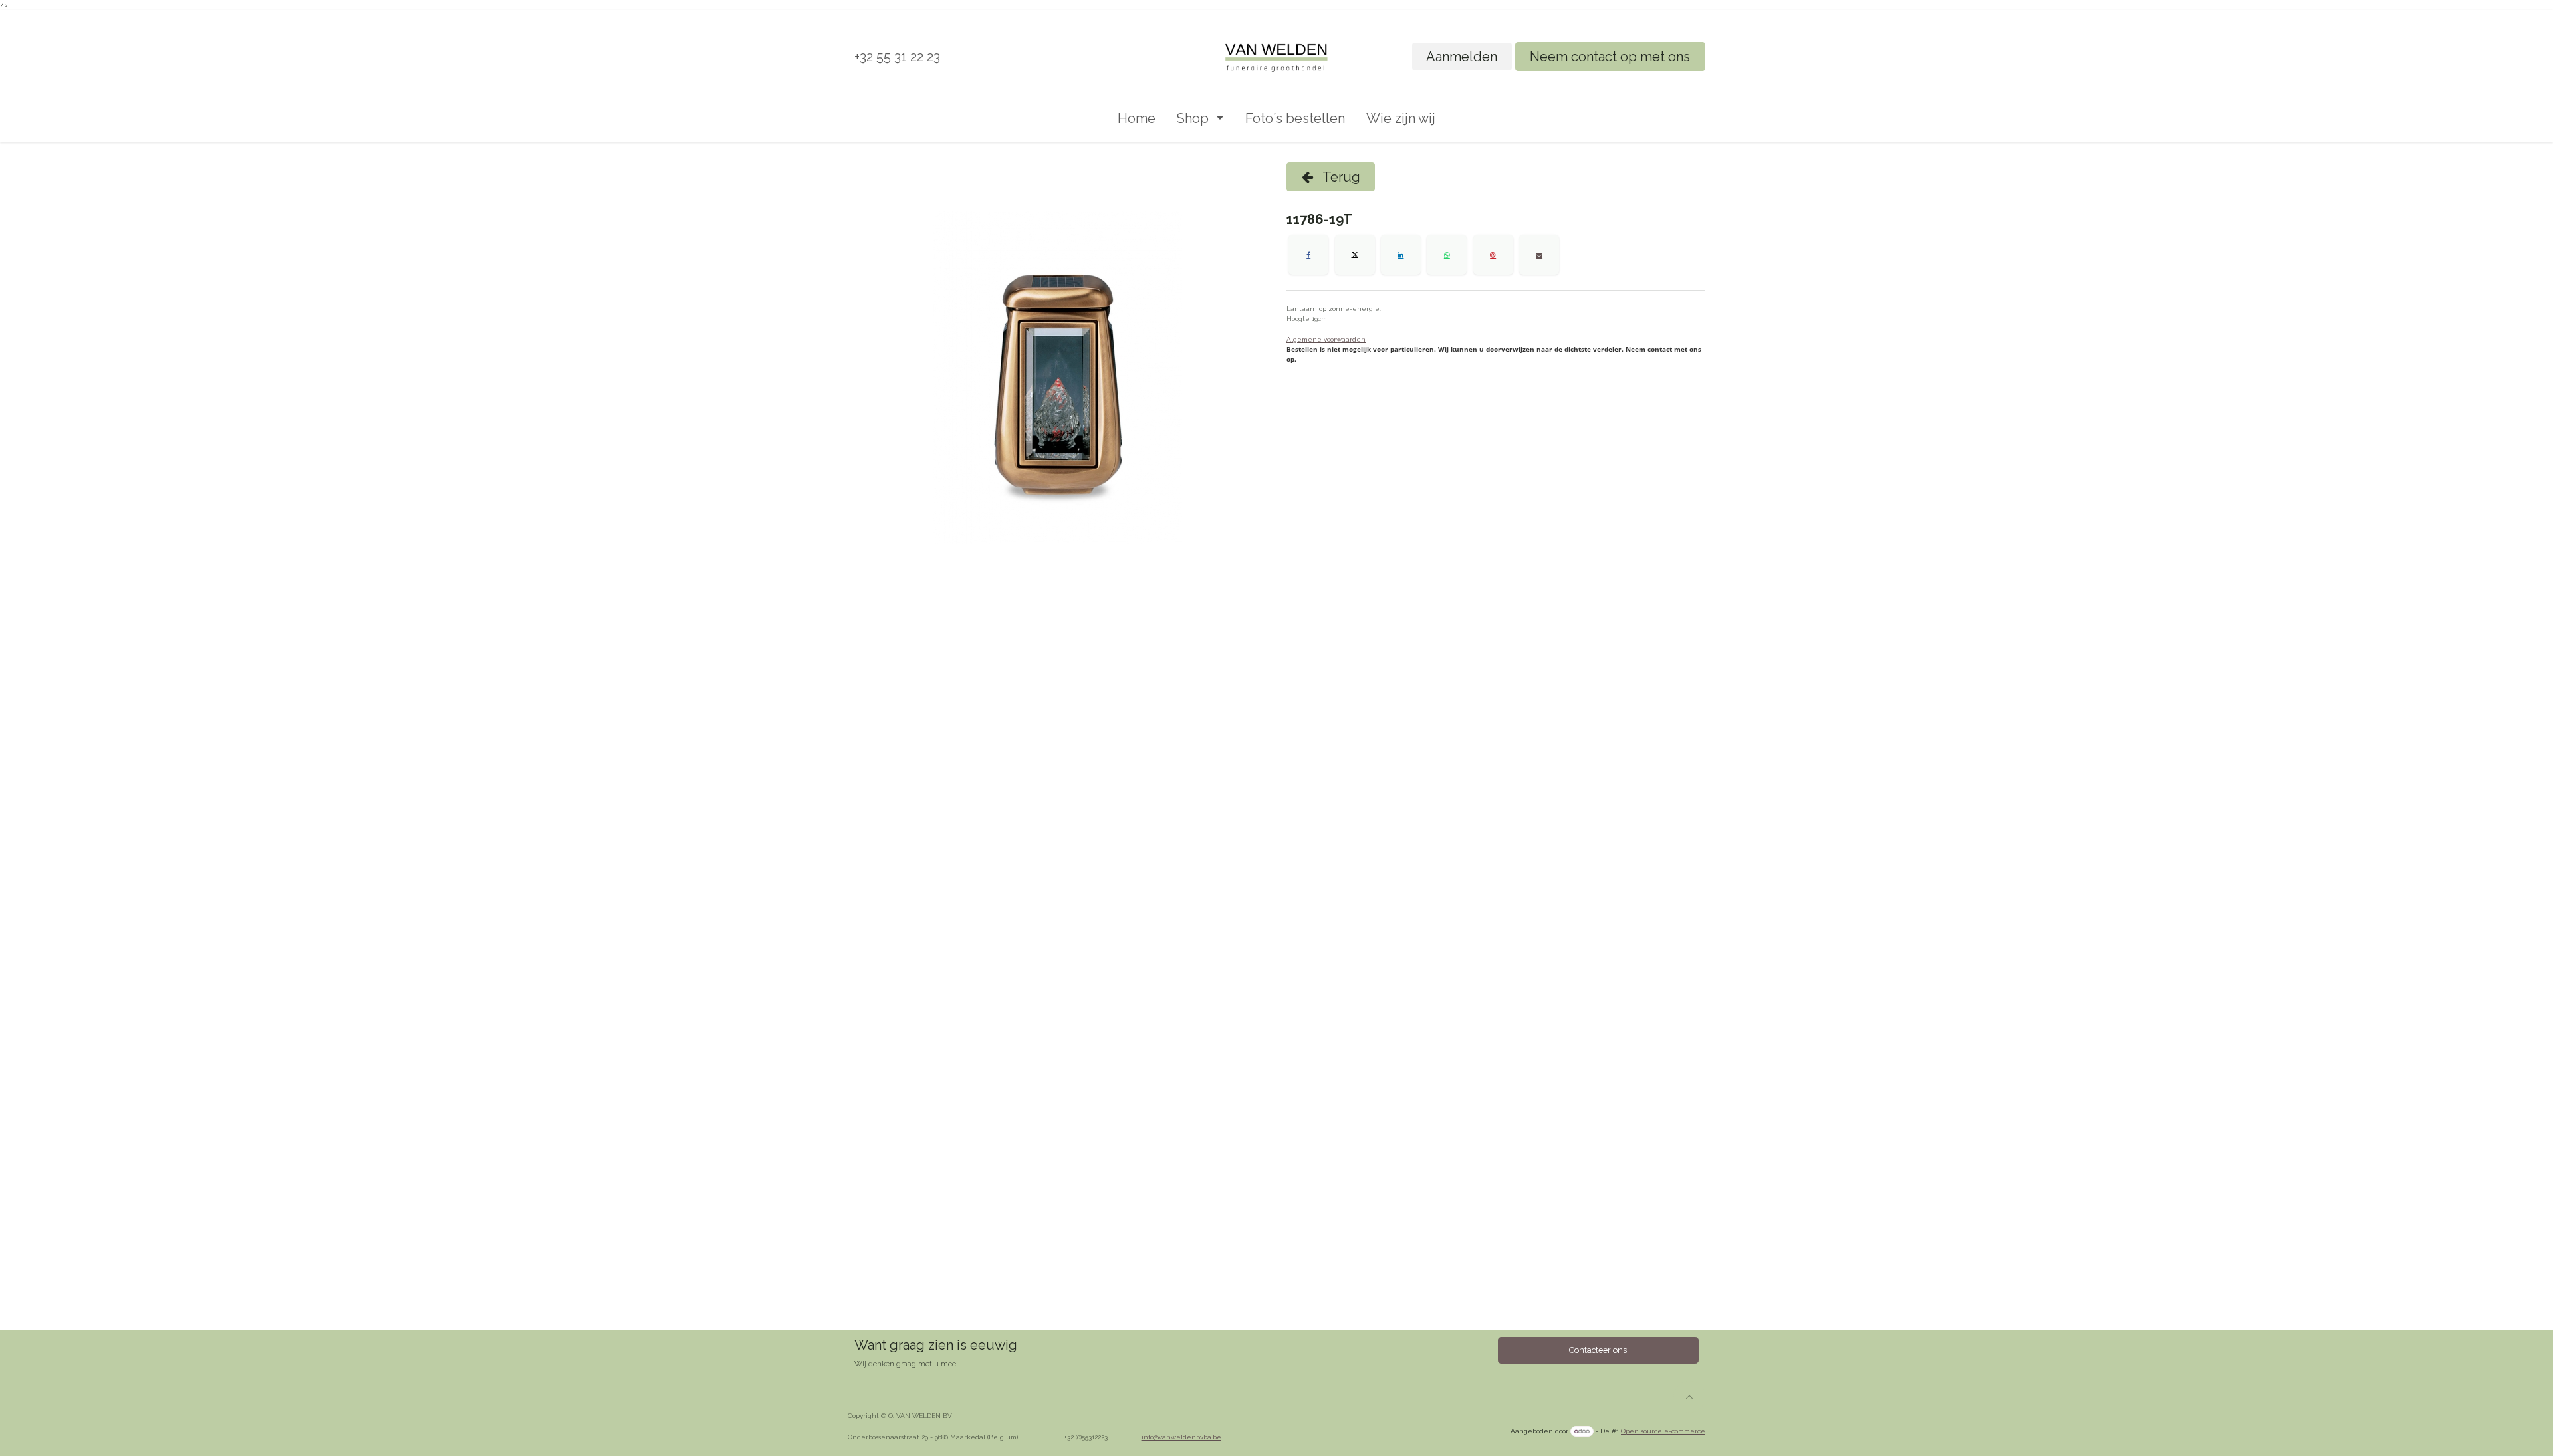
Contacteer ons (1598, 1350)
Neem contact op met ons (1610, 57)
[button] (1689, 1397)
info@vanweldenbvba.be (1181, 1437)
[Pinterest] (1493, 255)
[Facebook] (1308, 255)
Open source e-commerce (1663, 1431)
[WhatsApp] (1447, 255)
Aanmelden (1462, 57)
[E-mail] (1539, 255)
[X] (1355, 255)
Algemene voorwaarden (1326, 339)
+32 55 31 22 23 (897, 57)
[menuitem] (1137, 118)
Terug (1340, 177)
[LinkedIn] (1401, 255)
